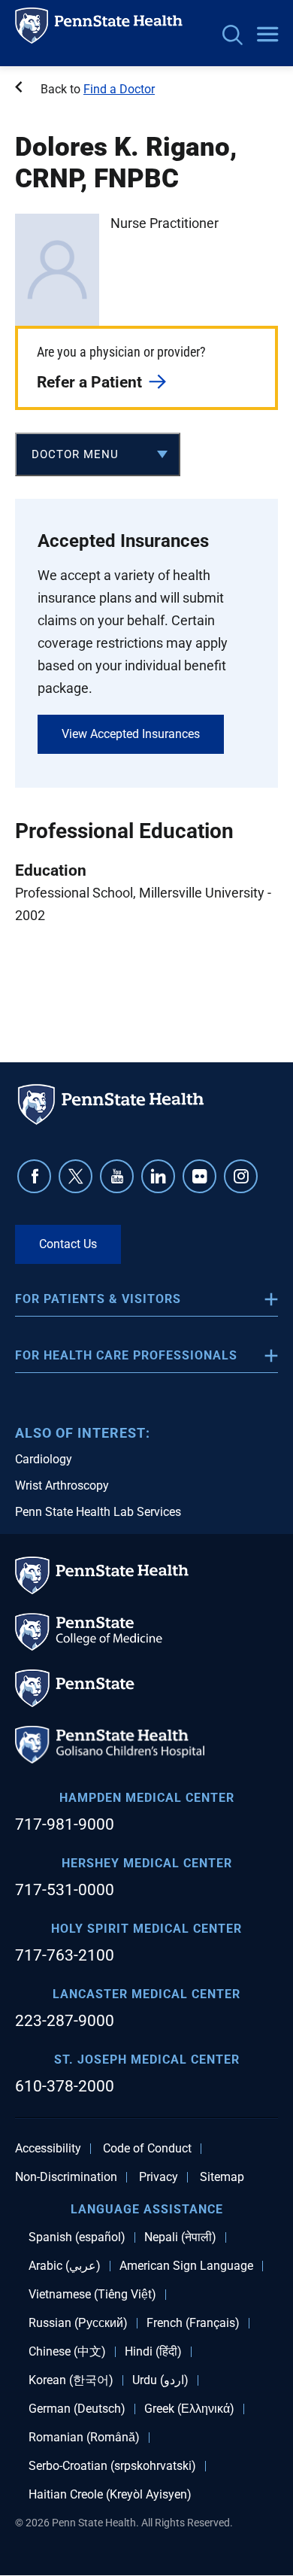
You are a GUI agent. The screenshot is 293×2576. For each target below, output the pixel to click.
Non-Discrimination (66, 2177)
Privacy (159, 2177)
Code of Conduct (147, 2149)
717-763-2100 (65, 1955)
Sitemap (222, 2177)
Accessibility (48, 2149)
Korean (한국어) (71, 2380)
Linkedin (158, 1176)
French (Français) (193, 2323)
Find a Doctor (119, 89)
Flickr (199, 1176)
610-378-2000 (65, 2086)
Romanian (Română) (84, 2438)
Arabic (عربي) (65, 2266)
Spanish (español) (77, 2237)
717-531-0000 (65, 1890)
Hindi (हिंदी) (153, 2352)
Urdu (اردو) (160, 2380)
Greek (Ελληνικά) (189, 2409)
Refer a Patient (89, 382)
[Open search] (233, 36)
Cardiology (44, 1459)
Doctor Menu (75, 454)
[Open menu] (267, 35)
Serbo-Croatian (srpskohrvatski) (112, 2466)
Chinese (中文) (67, 2352)
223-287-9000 (65, 2021)
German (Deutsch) (77, 2409)
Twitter (76, 1176)
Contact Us (68, 1244)
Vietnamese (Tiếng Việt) (92, 2295)
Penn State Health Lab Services (98, 1512)
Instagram (241, 1176)
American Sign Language (186, 2266)
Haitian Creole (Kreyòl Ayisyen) (110, 2495)
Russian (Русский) (78, 2323)
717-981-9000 (65, 1824)
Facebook (34, 1176)
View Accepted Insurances (131, 734)
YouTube (117, 1176)
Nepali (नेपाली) (180, 2237)
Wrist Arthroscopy (62, 1485)
